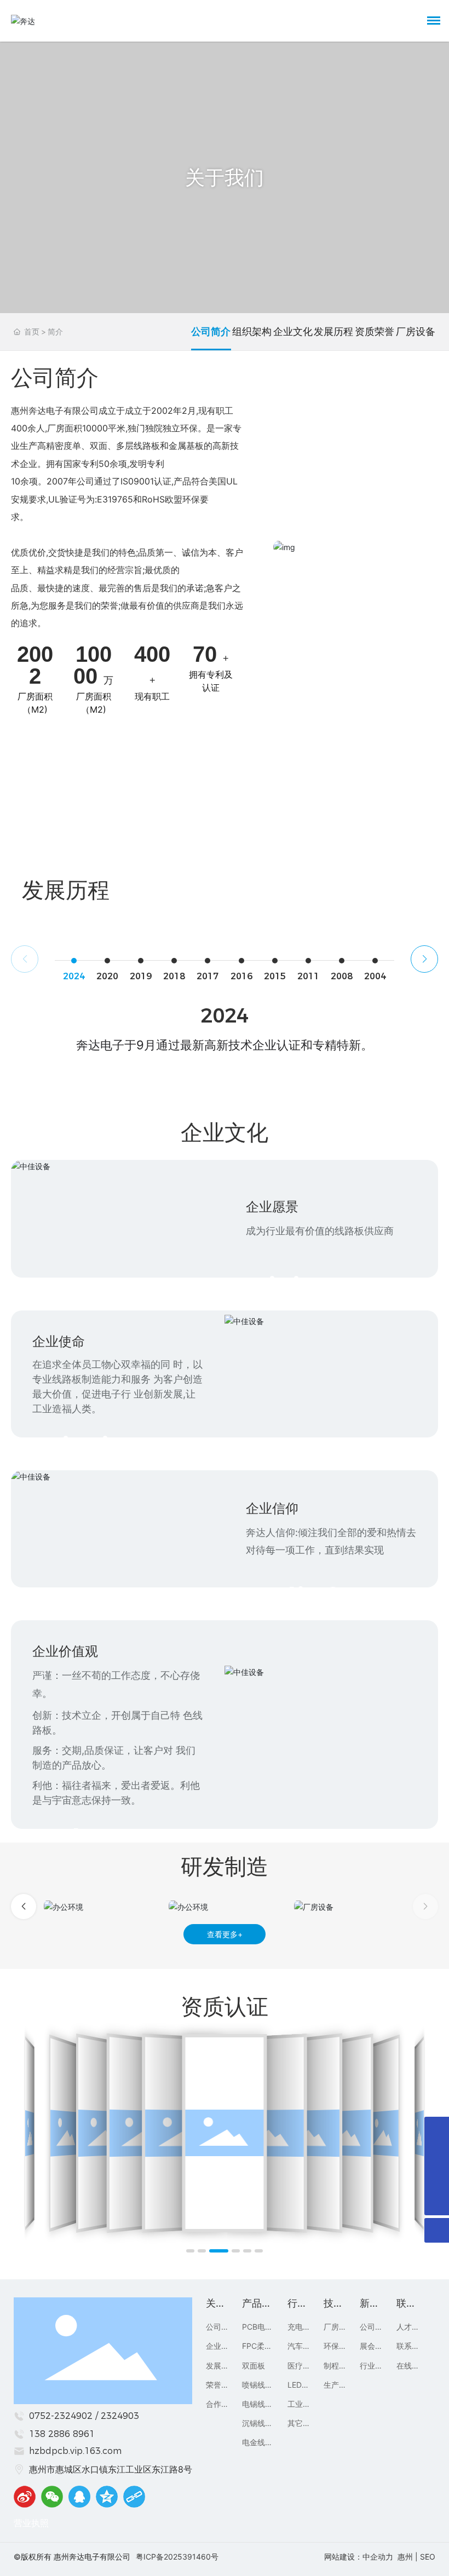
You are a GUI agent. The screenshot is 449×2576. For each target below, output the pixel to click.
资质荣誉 (375, 331)
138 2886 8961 (62, 2434)
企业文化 (293, 331)
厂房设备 (416, 331)
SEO (428, 2557)
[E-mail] (437, 2129)
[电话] (437, 2154)
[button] (424, 959)
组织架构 (252, 331)
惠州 (405, 2557)
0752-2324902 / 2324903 (84, 2416)
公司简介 (211, 331)
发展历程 (333, 331)
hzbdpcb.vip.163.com (75, 2451)
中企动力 (378, 2557)
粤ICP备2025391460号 (177, 2557)
